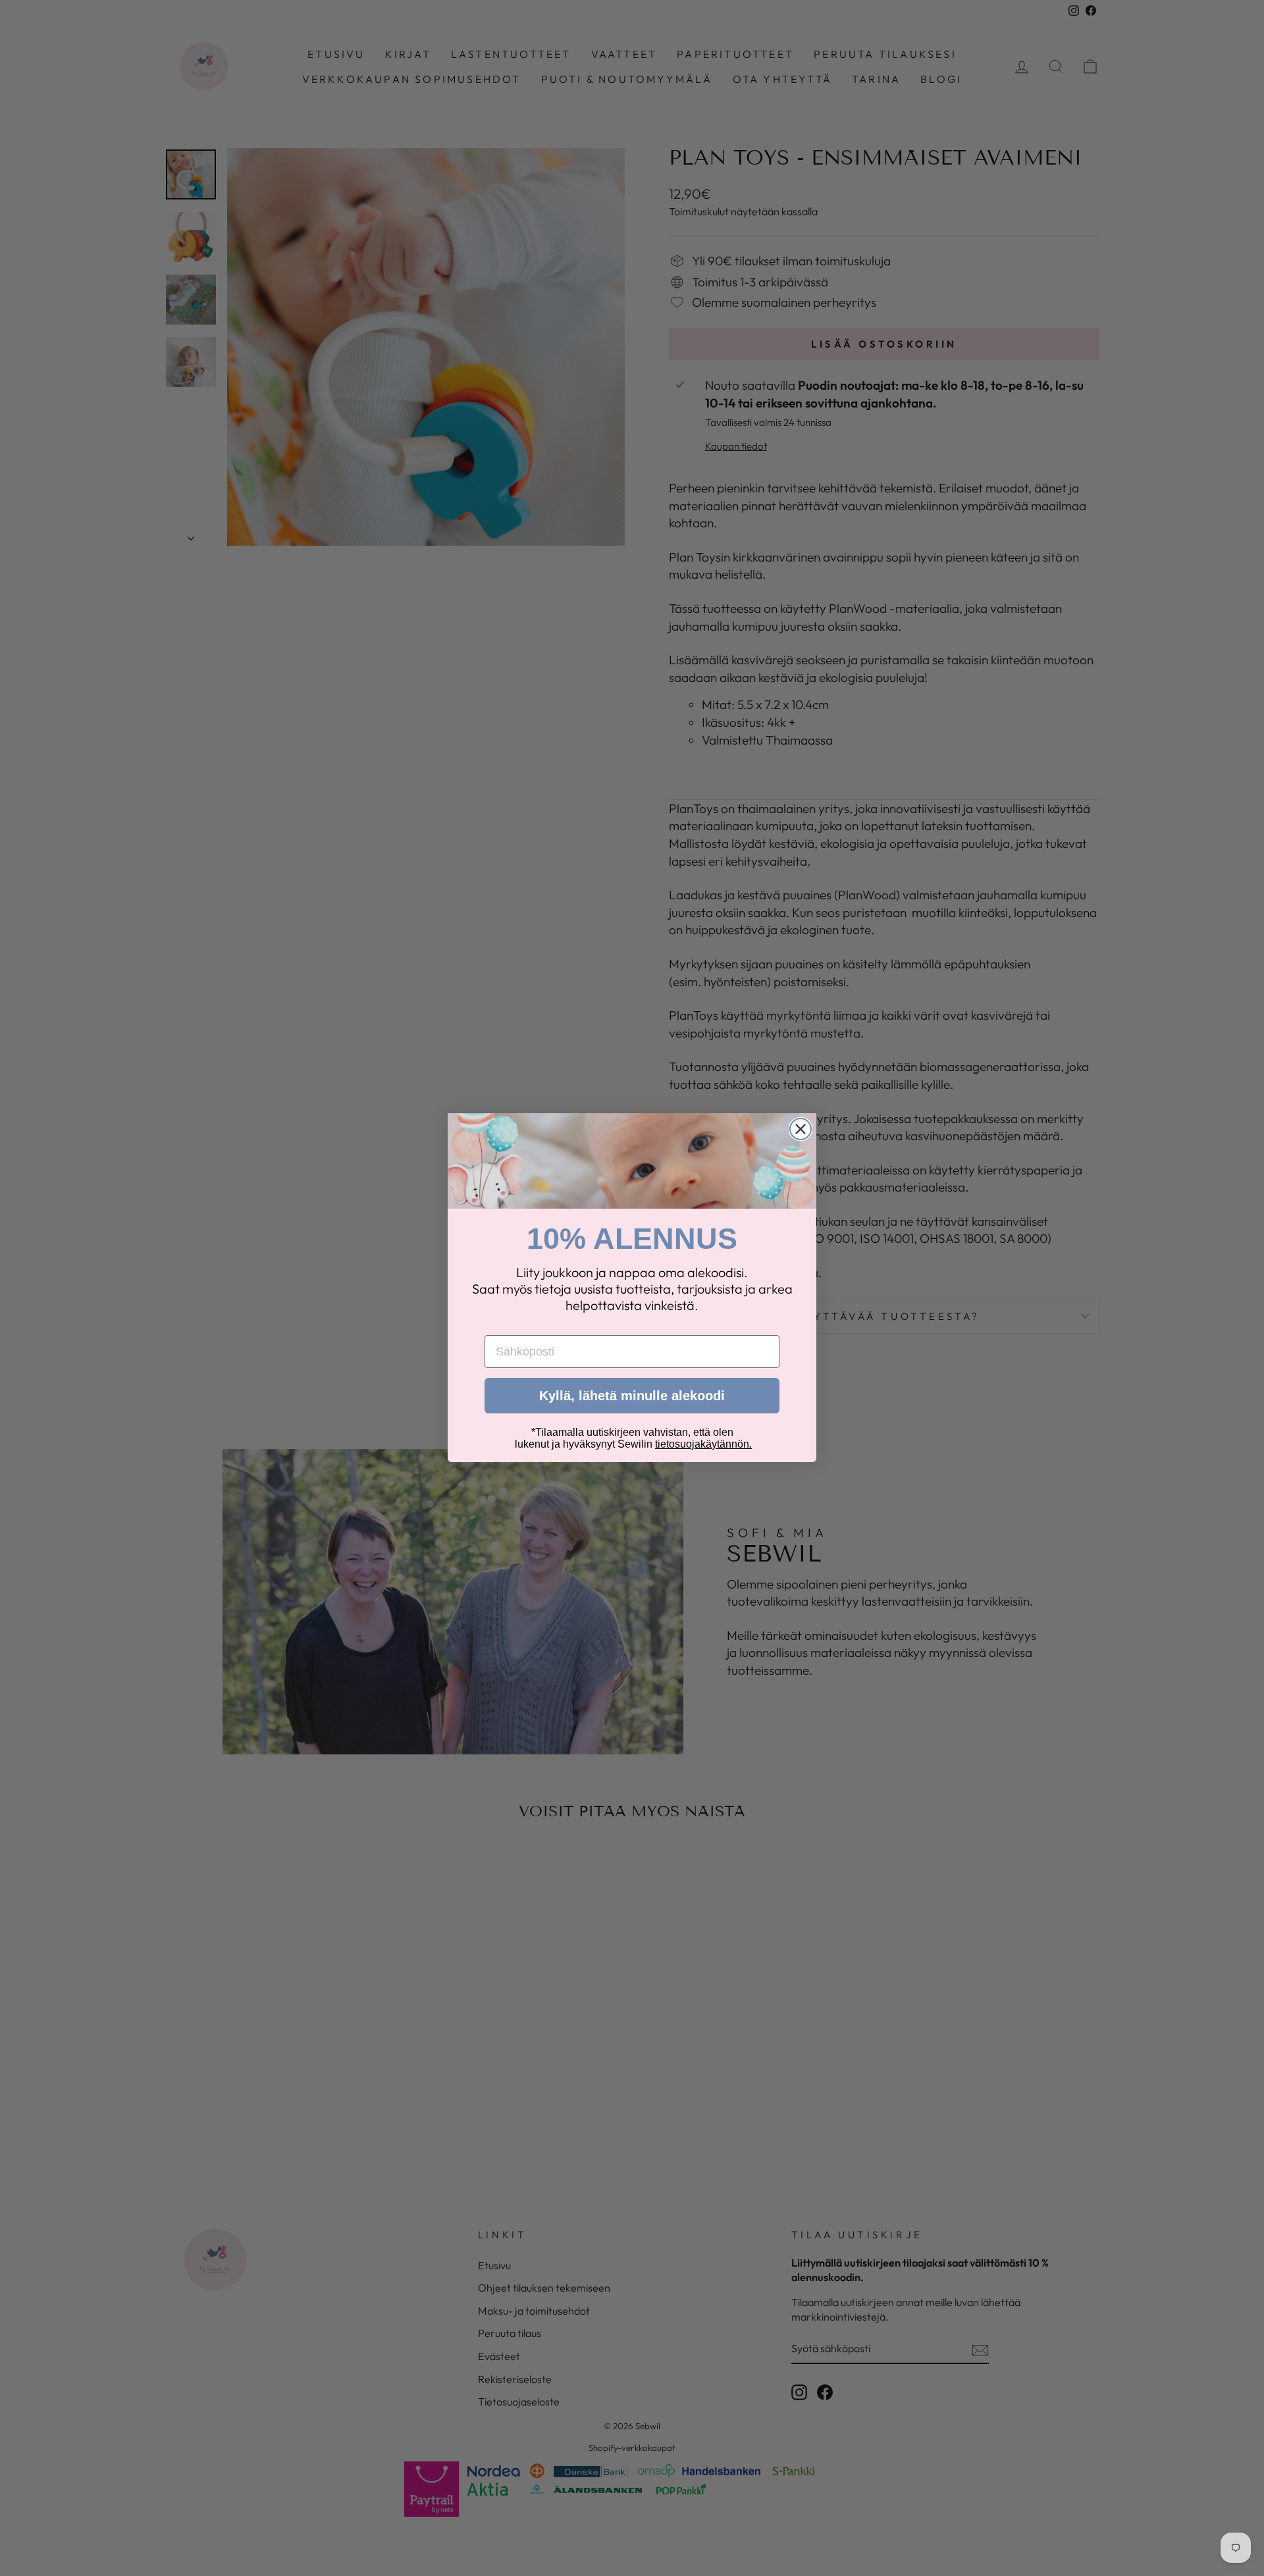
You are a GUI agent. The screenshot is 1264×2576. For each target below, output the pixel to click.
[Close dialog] (801, 1129)
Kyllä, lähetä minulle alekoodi (632, 1396)
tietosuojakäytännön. (703, 1445)
